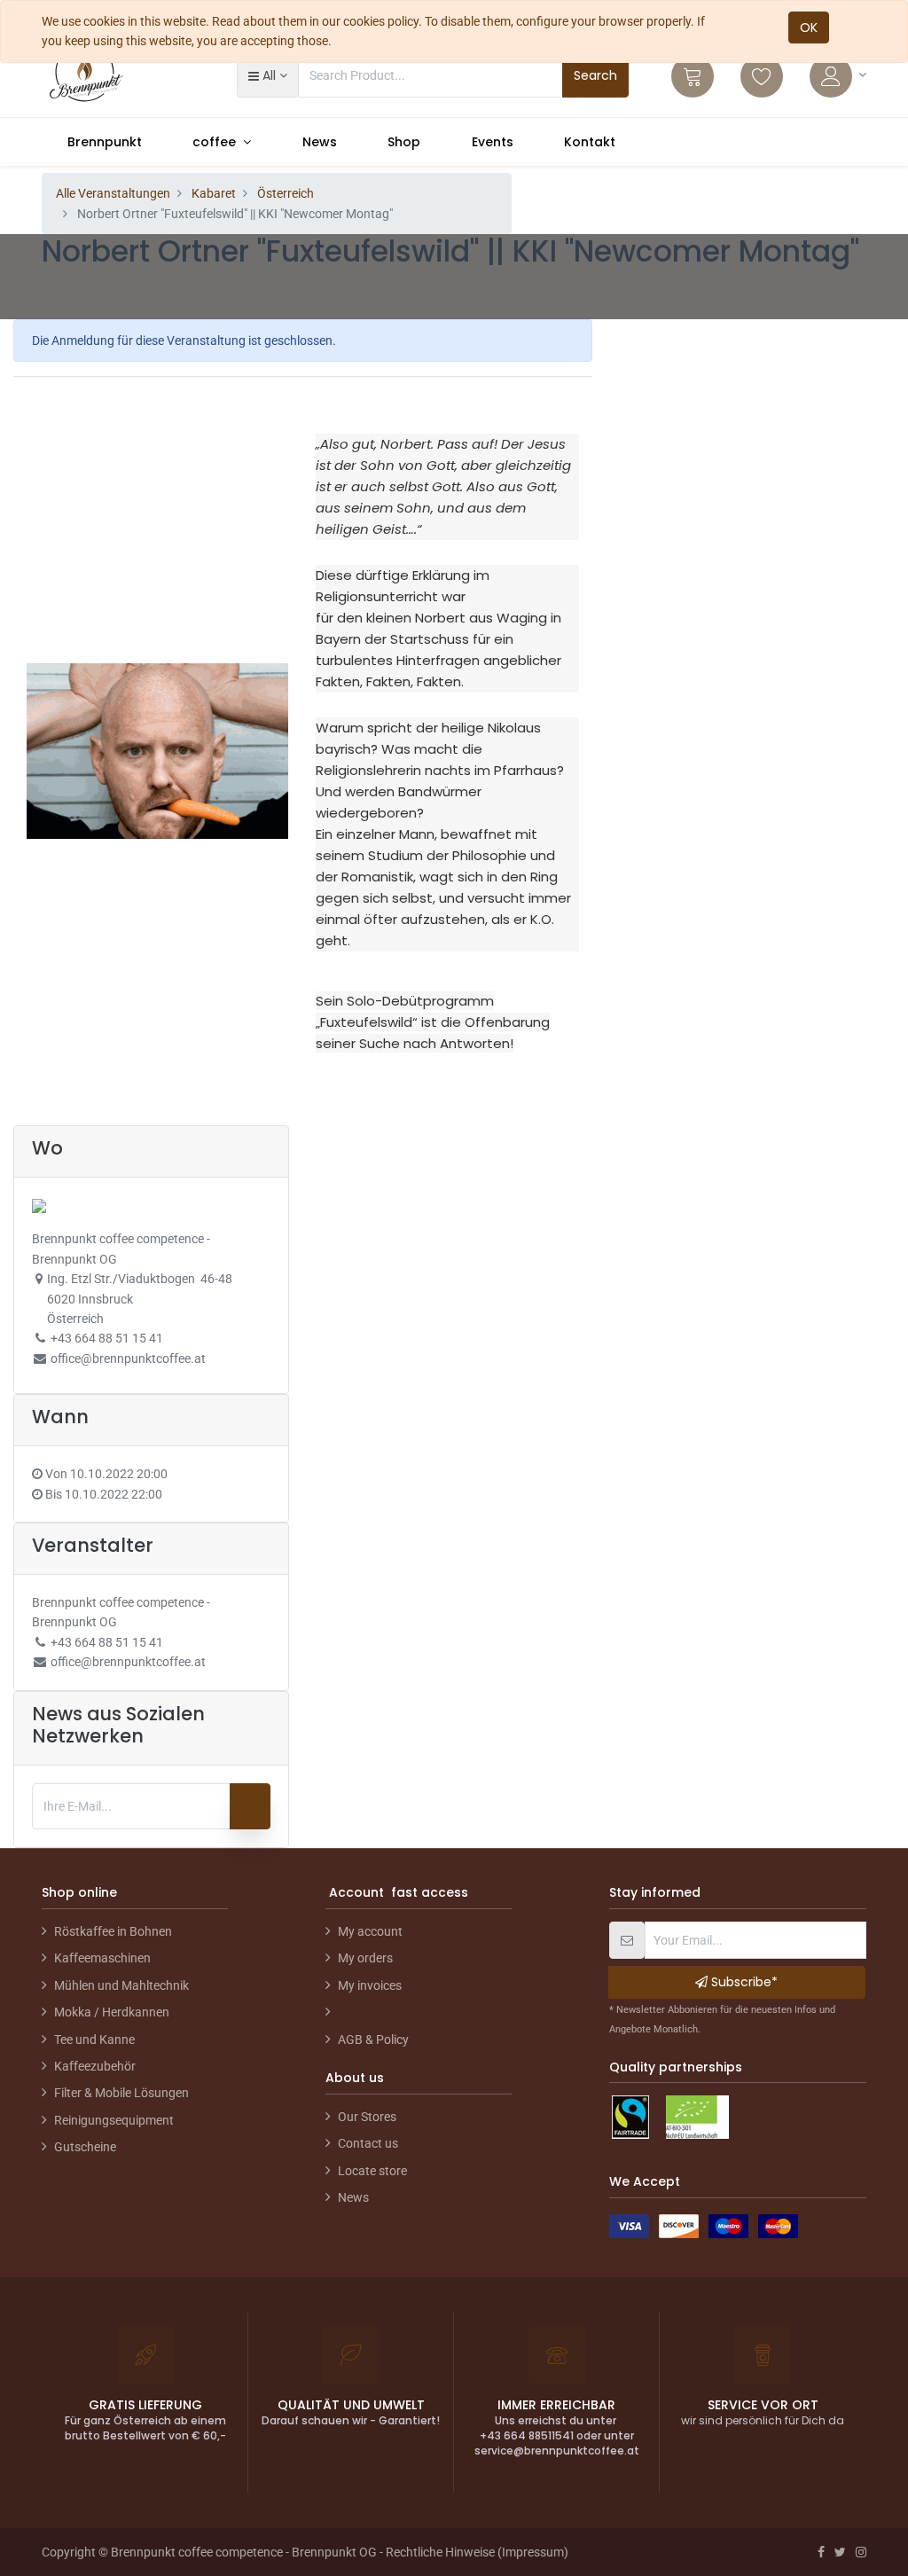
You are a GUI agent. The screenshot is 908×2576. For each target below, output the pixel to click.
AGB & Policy (373, 2040)
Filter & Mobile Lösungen (121, 2093)
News (353, 2197)
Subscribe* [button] (743, 1982)
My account (370, 1931)
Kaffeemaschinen (102, 1958)
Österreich (286, 193)
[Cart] (693, 76)
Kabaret (214, 193)
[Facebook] (821, 2552)
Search (595, 75)
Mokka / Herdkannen (112, 2012)
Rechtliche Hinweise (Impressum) (477, 2552)
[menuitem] (105, 142)
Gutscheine (85, 2147)
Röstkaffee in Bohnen (113, 1931)
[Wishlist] (762, 76)
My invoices (370, 1985)
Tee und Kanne (94, 2040)
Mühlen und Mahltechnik (121, 1985)
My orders (365, 1958)
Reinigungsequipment (114, 2120)
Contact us (368, 2143)
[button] (267, 75)
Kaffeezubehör (95, 2066)
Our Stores (367, 2117)
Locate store (372, 2171)
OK (809, 27)
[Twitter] (840, 2552)
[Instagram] (861, 2552)
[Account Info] (838, 76)
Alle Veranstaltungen (113, 193)
